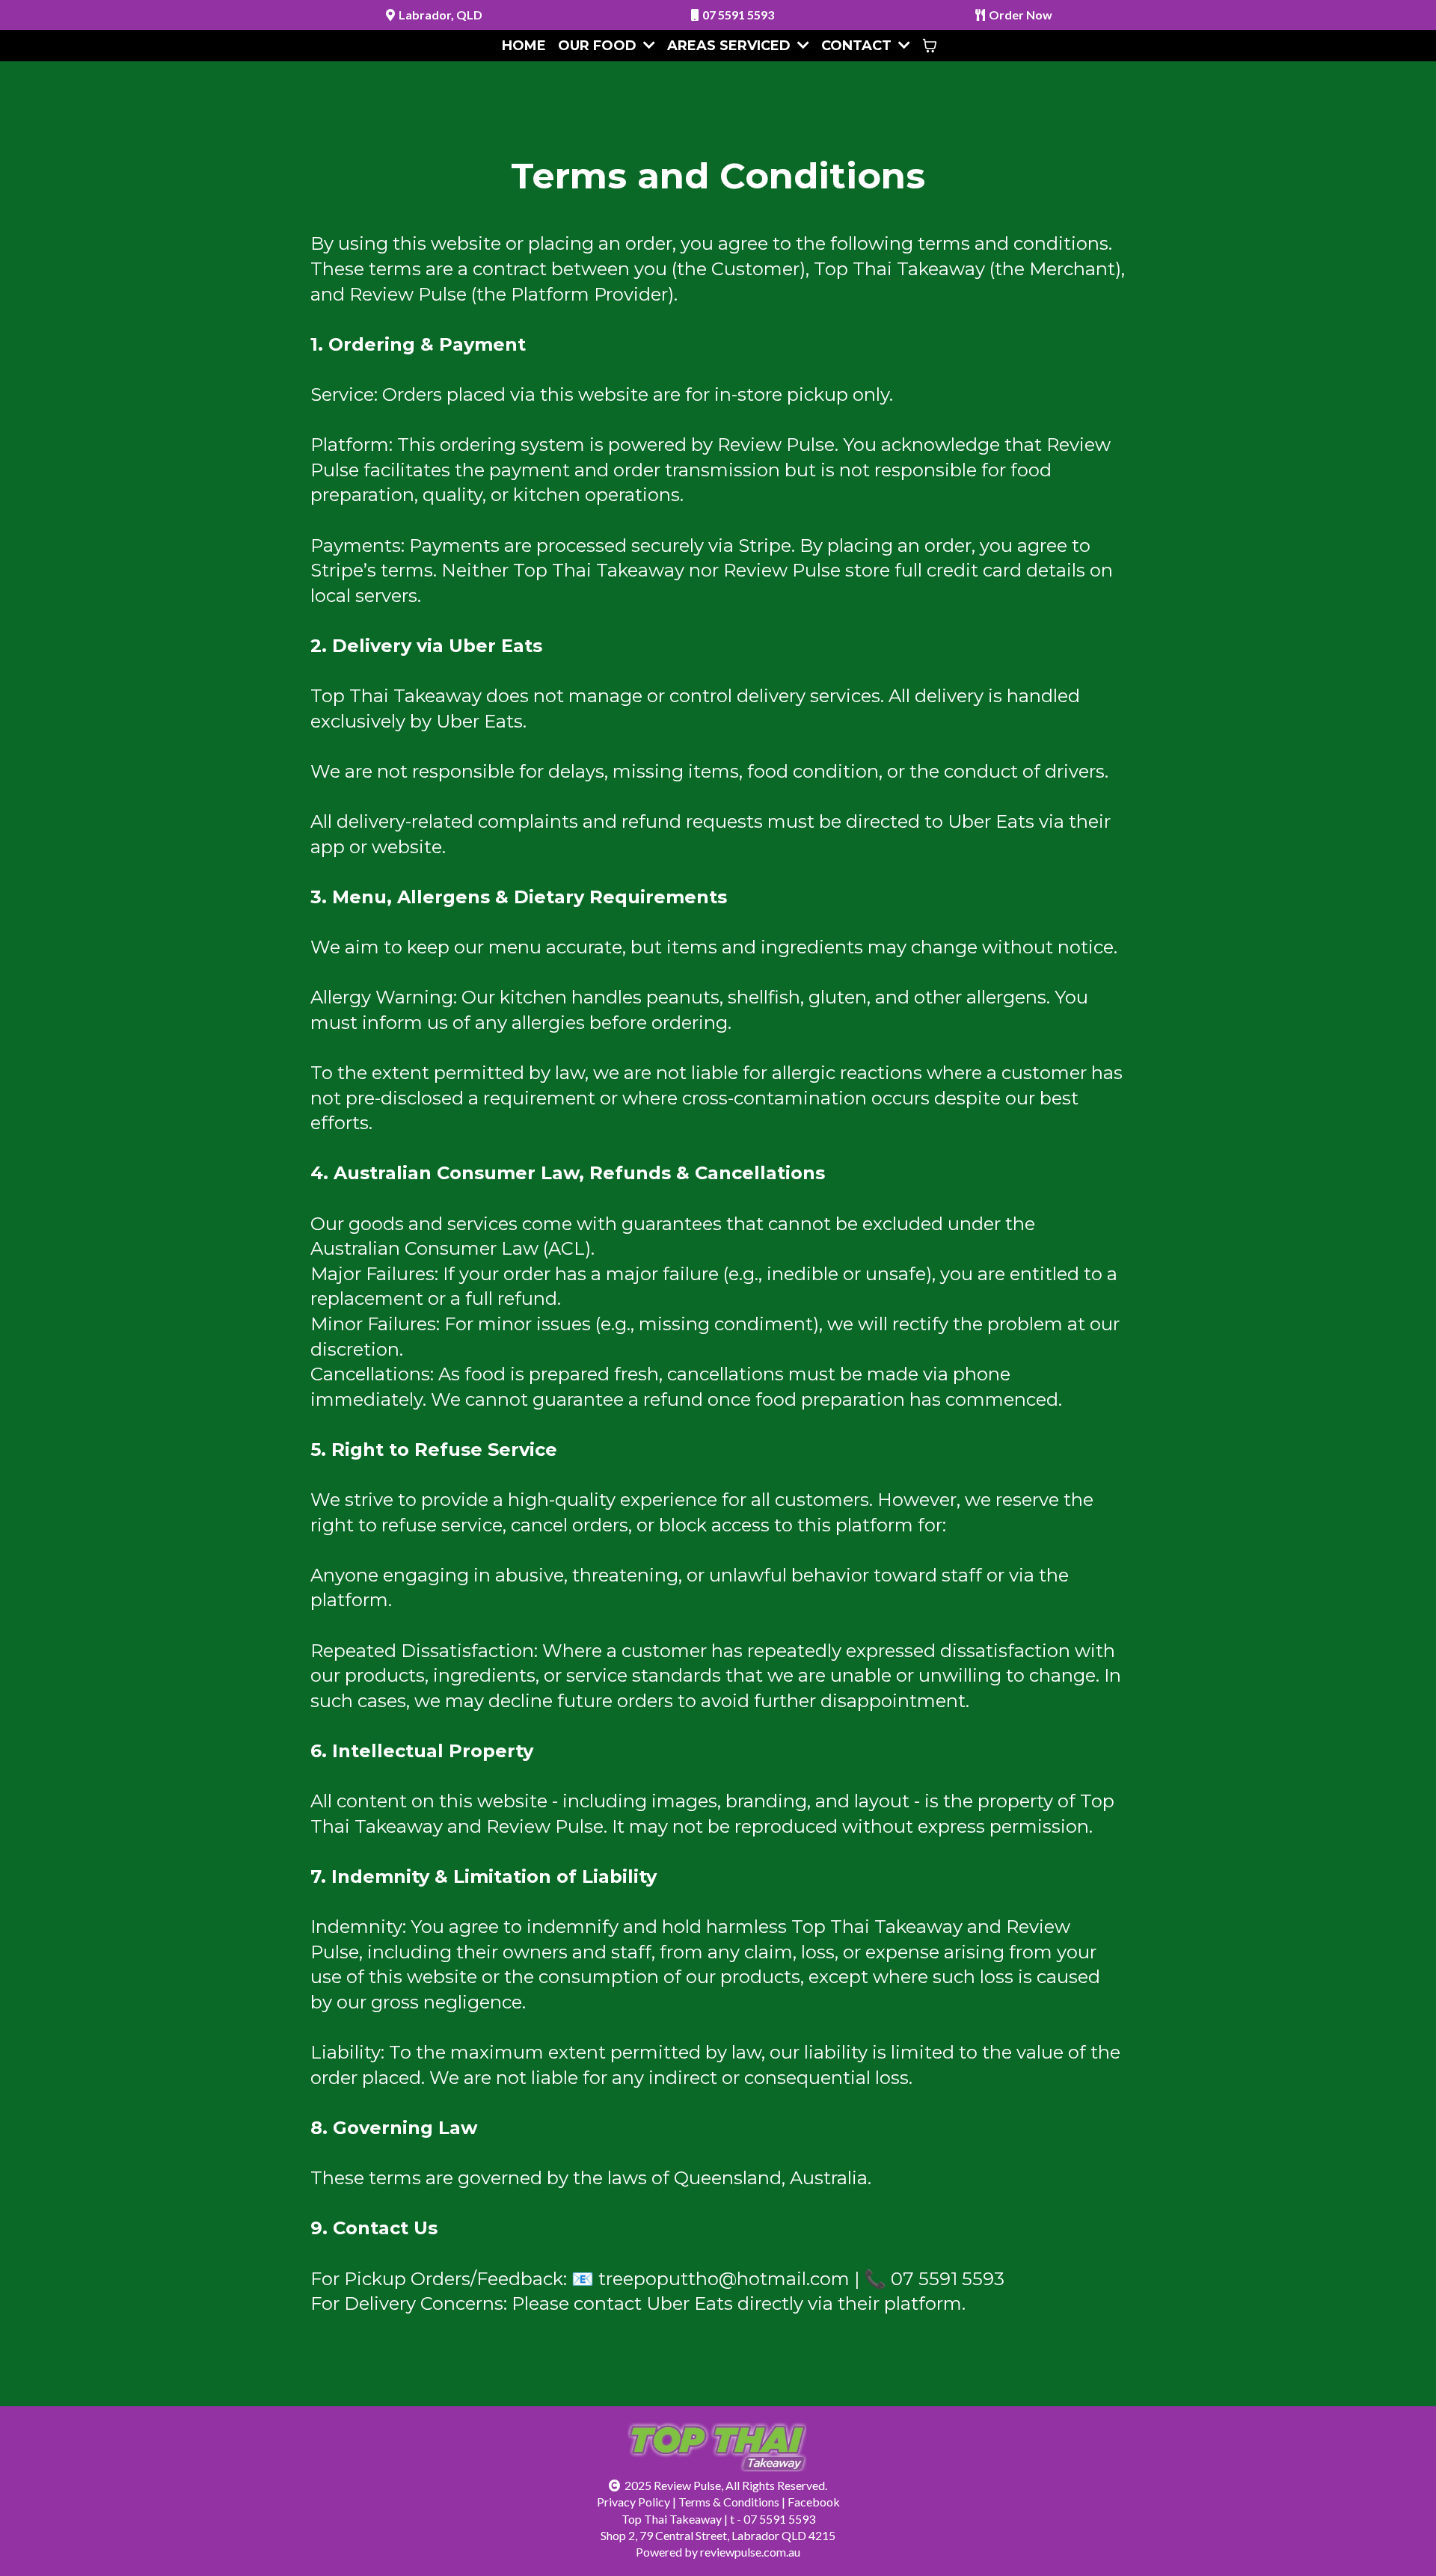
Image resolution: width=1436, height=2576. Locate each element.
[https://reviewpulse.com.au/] (718, 2449)
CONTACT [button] (858, 46)
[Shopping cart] (930, 46)
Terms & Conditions (729, 2502)
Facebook (814, 2502)
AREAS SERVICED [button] (731, 46)
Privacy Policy (633, 2502)
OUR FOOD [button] (599, 46)
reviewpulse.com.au (750, 2552)
